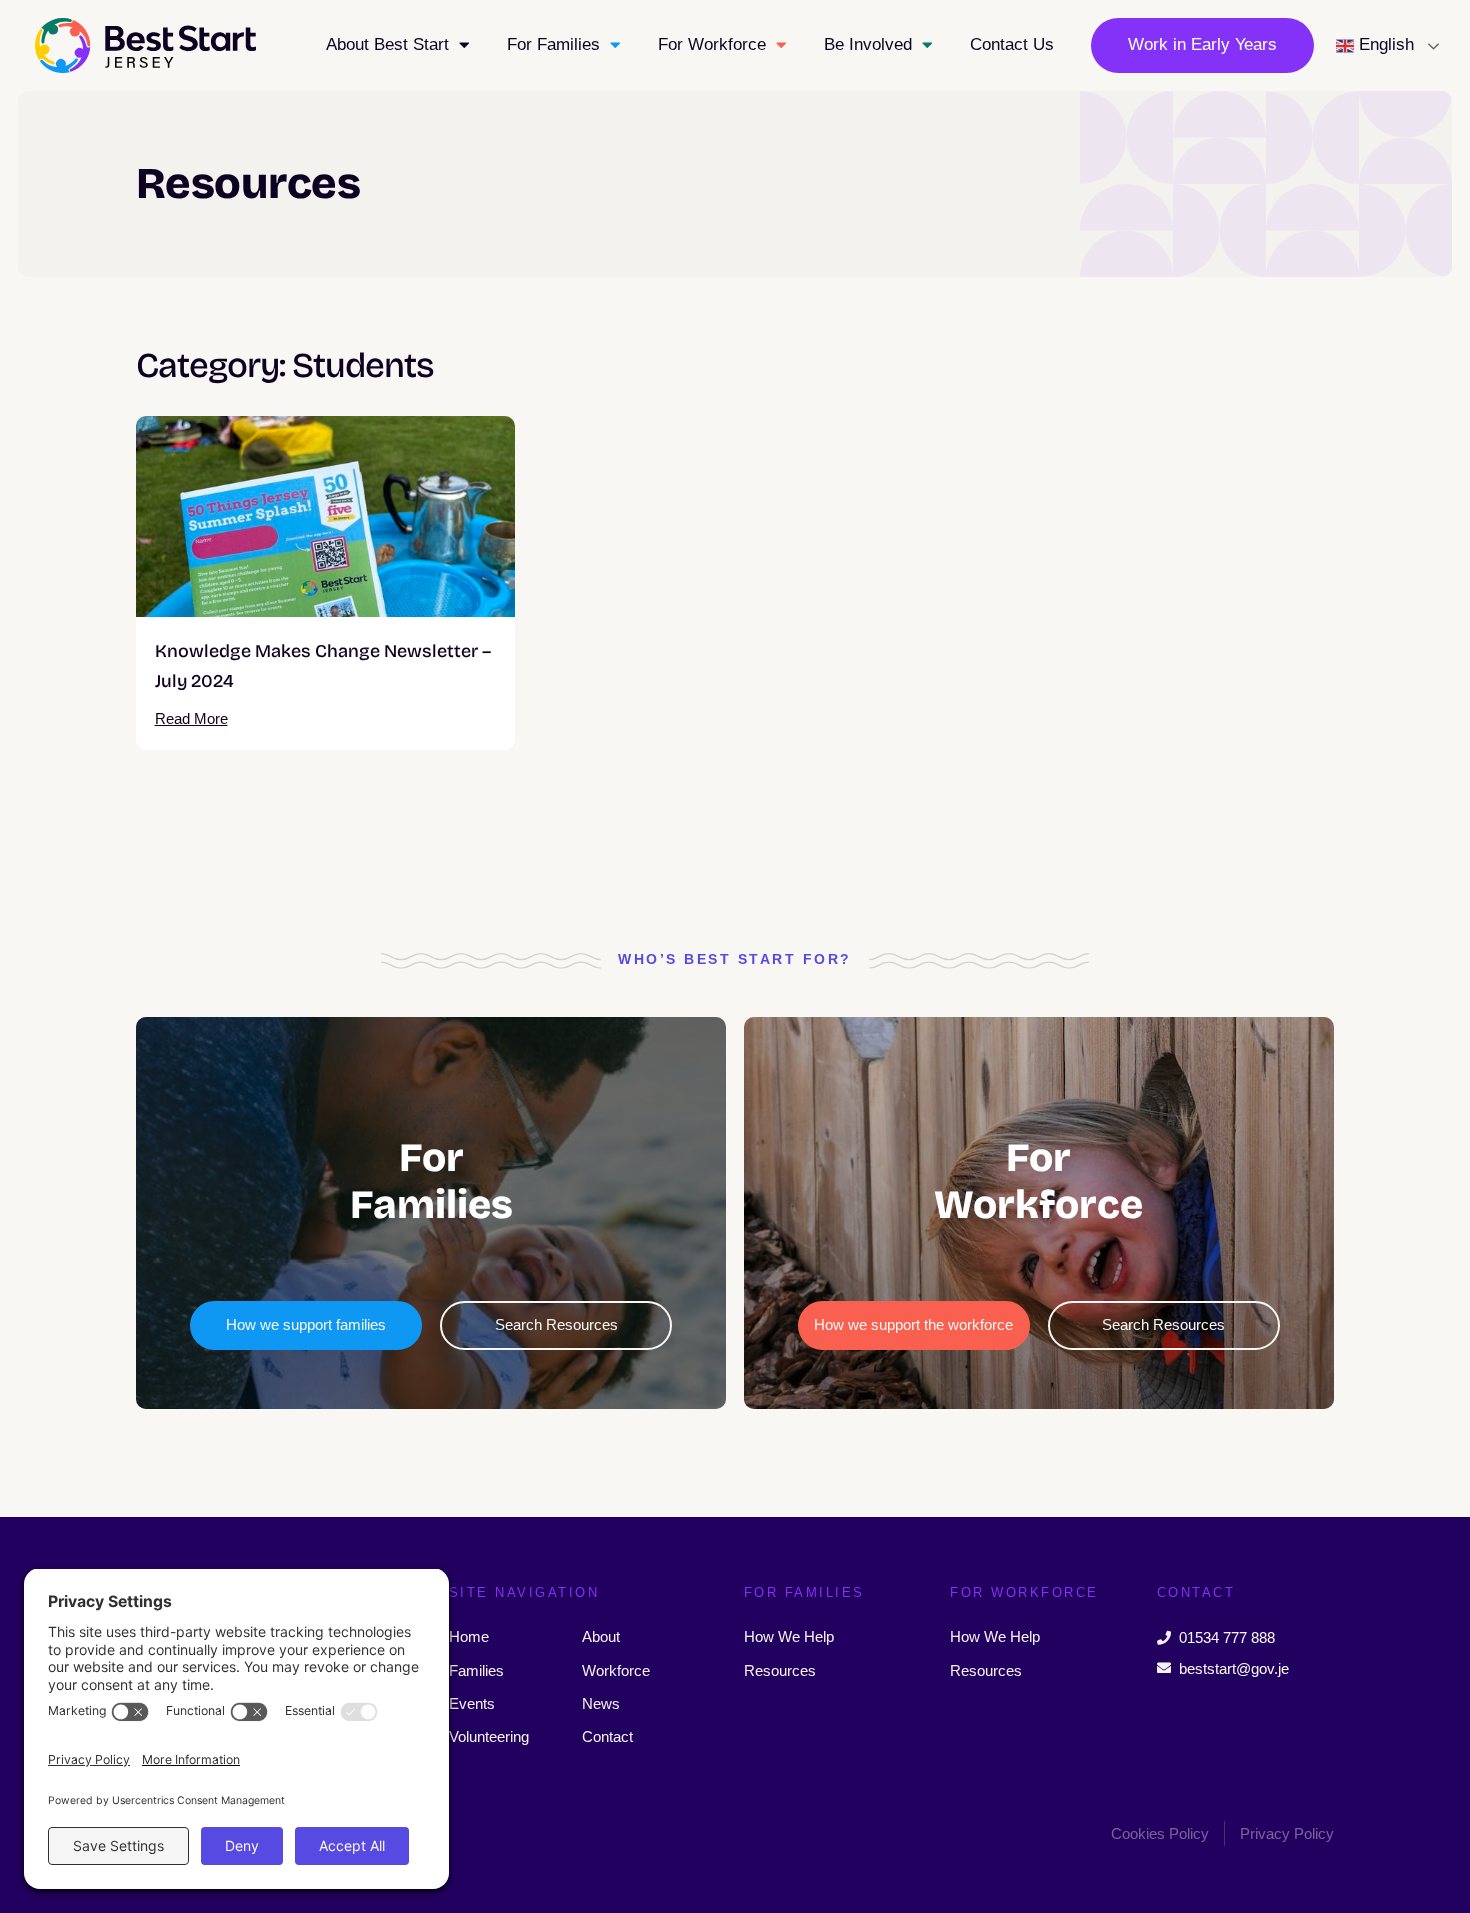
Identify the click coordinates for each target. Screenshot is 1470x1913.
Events (472, 1703)
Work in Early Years (1202, 44)
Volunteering (489, 1736)
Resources (780, 1670)
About (601, 1636)
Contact (607, 1736)
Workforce (616, 1670)
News (601, 1703)
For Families (553, 44)
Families (476, 1670)
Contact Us (1012, 44)
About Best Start (387, 44)
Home (469, 1636)
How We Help (789, 1636)
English (1384, 44)
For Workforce (712, 44)
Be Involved (868, 44)
